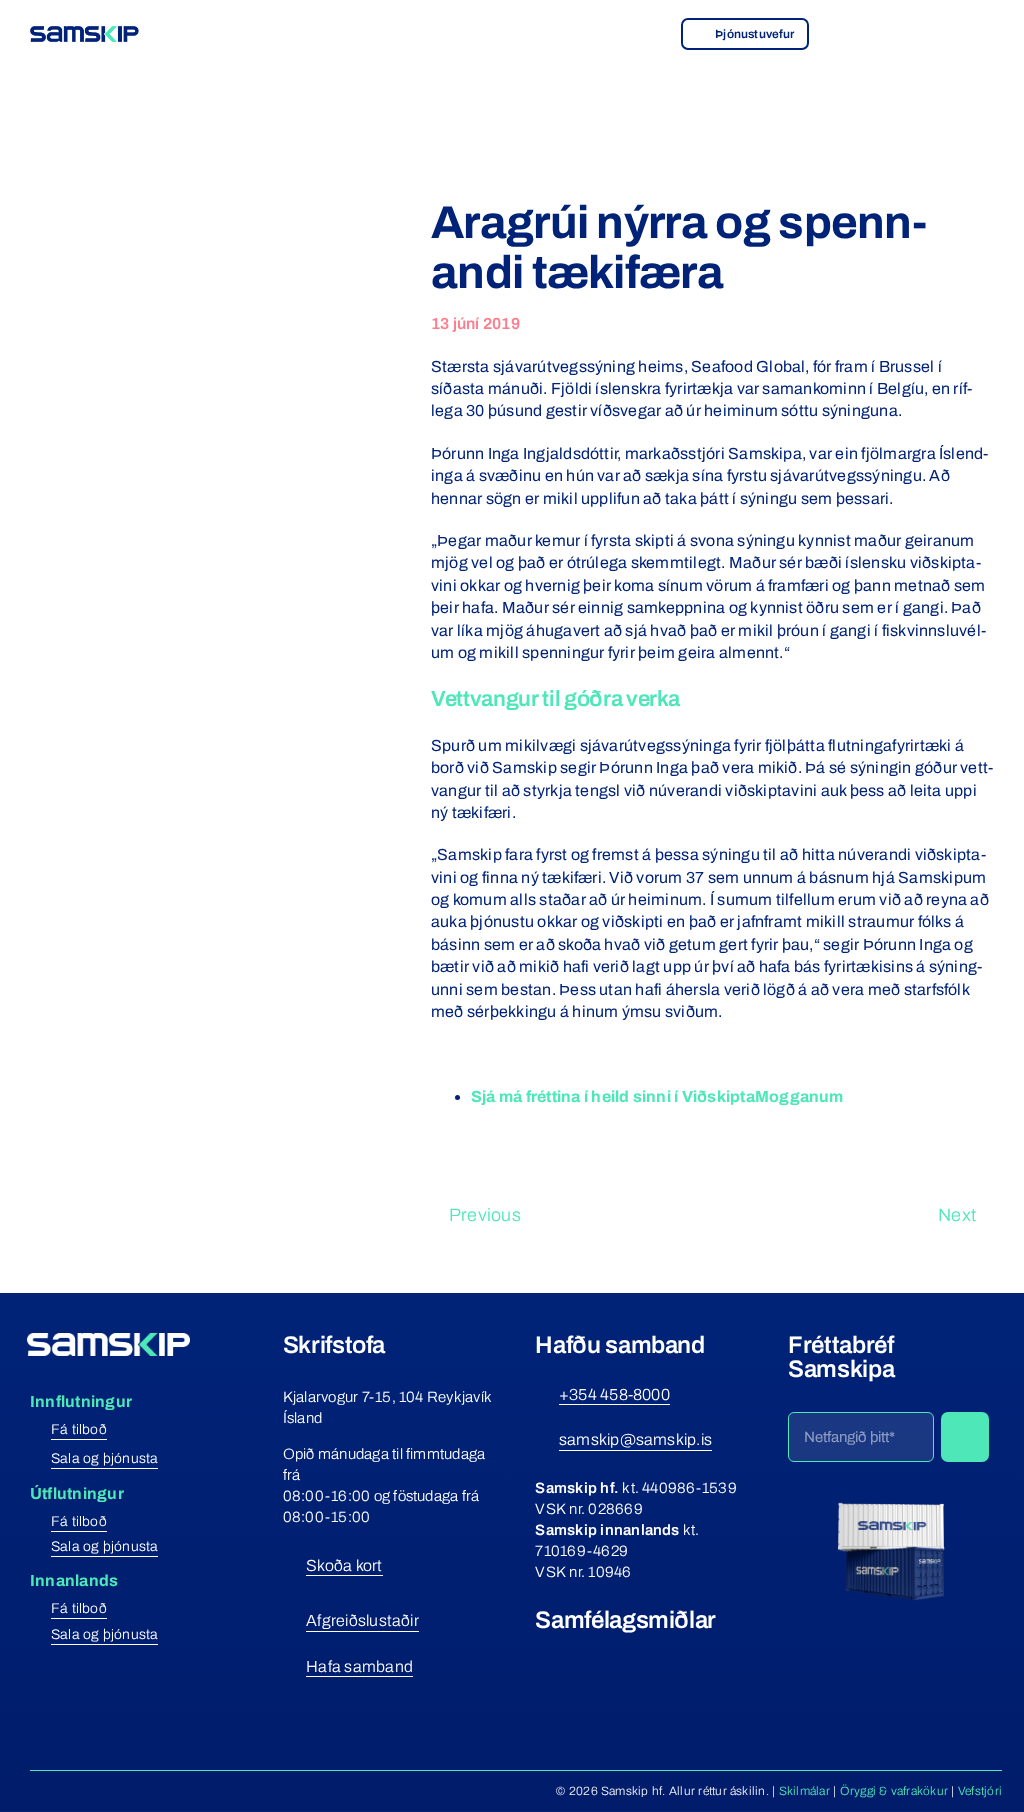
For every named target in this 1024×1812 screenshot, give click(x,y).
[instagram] (580, 1657)
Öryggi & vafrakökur (894, 1791)
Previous (485, 1215)
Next (957, 1215)
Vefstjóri (980, 1791)
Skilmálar (804, 1791)
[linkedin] (652, 1657)
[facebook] (543, 1657)
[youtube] (616, 1657)
